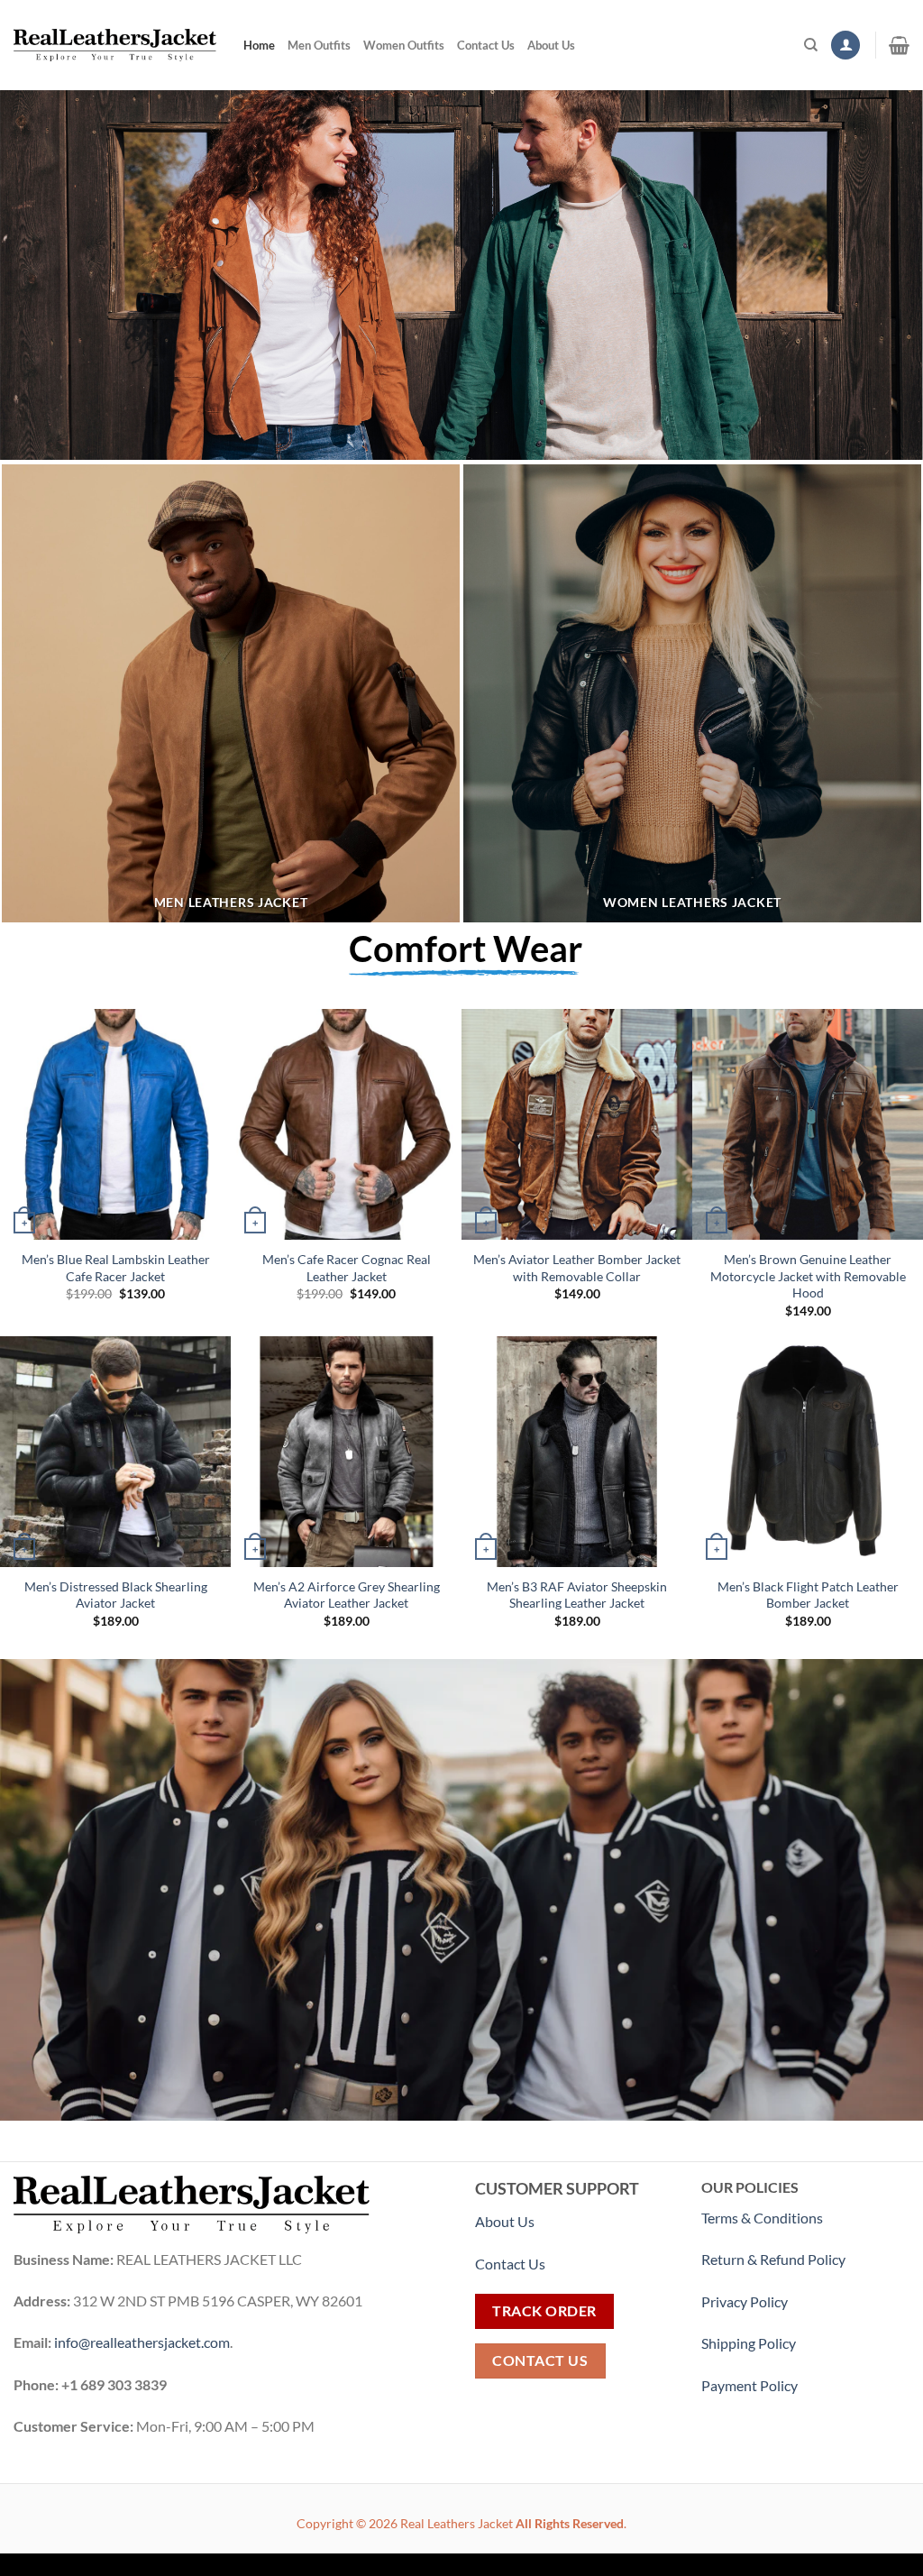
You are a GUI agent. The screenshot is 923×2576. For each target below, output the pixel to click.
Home (259, 45)
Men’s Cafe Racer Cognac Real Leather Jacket (347, 1268)
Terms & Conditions (762, 2218)
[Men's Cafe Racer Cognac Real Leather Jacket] (346, 1124)
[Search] (811, 45)
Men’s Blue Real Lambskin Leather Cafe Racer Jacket (116, 1268)
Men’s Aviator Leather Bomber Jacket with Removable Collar (577, 1268)
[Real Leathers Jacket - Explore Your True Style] (115, 45)
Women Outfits (404, 45)
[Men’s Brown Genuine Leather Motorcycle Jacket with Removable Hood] (808, 1124)
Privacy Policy (745, 2301)
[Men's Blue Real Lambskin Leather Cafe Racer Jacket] (115, 1124)
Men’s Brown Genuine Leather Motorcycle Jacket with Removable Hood (808, 1276)
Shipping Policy (750, 2343)
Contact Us (486, 45)
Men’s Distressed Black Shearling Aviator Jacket (116, 1595)
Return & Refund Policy (773, 2259)
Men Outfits (319, 45)
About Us (551, 45)
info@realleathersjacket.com (142, 2342)
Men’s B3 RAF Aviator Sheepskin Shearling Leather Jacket (577, 1595)
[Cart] (899, 45)
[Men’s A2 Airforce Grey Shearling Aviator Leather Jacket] (346, 1452)
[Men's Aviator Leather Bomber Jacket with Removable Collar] (577, 1124)
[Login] (845, 46)
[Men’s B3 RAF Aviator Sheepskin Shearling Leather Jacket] (577, 1452)
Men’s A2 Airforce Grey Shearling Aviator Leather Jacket (347, 1595)
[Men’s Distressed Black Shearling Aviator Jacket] (115, 1452)
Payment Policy (751, 2385)
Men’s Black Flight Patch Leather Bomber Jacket (808, 1595)
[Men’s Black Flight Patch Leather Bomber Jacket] (808, 1452)
